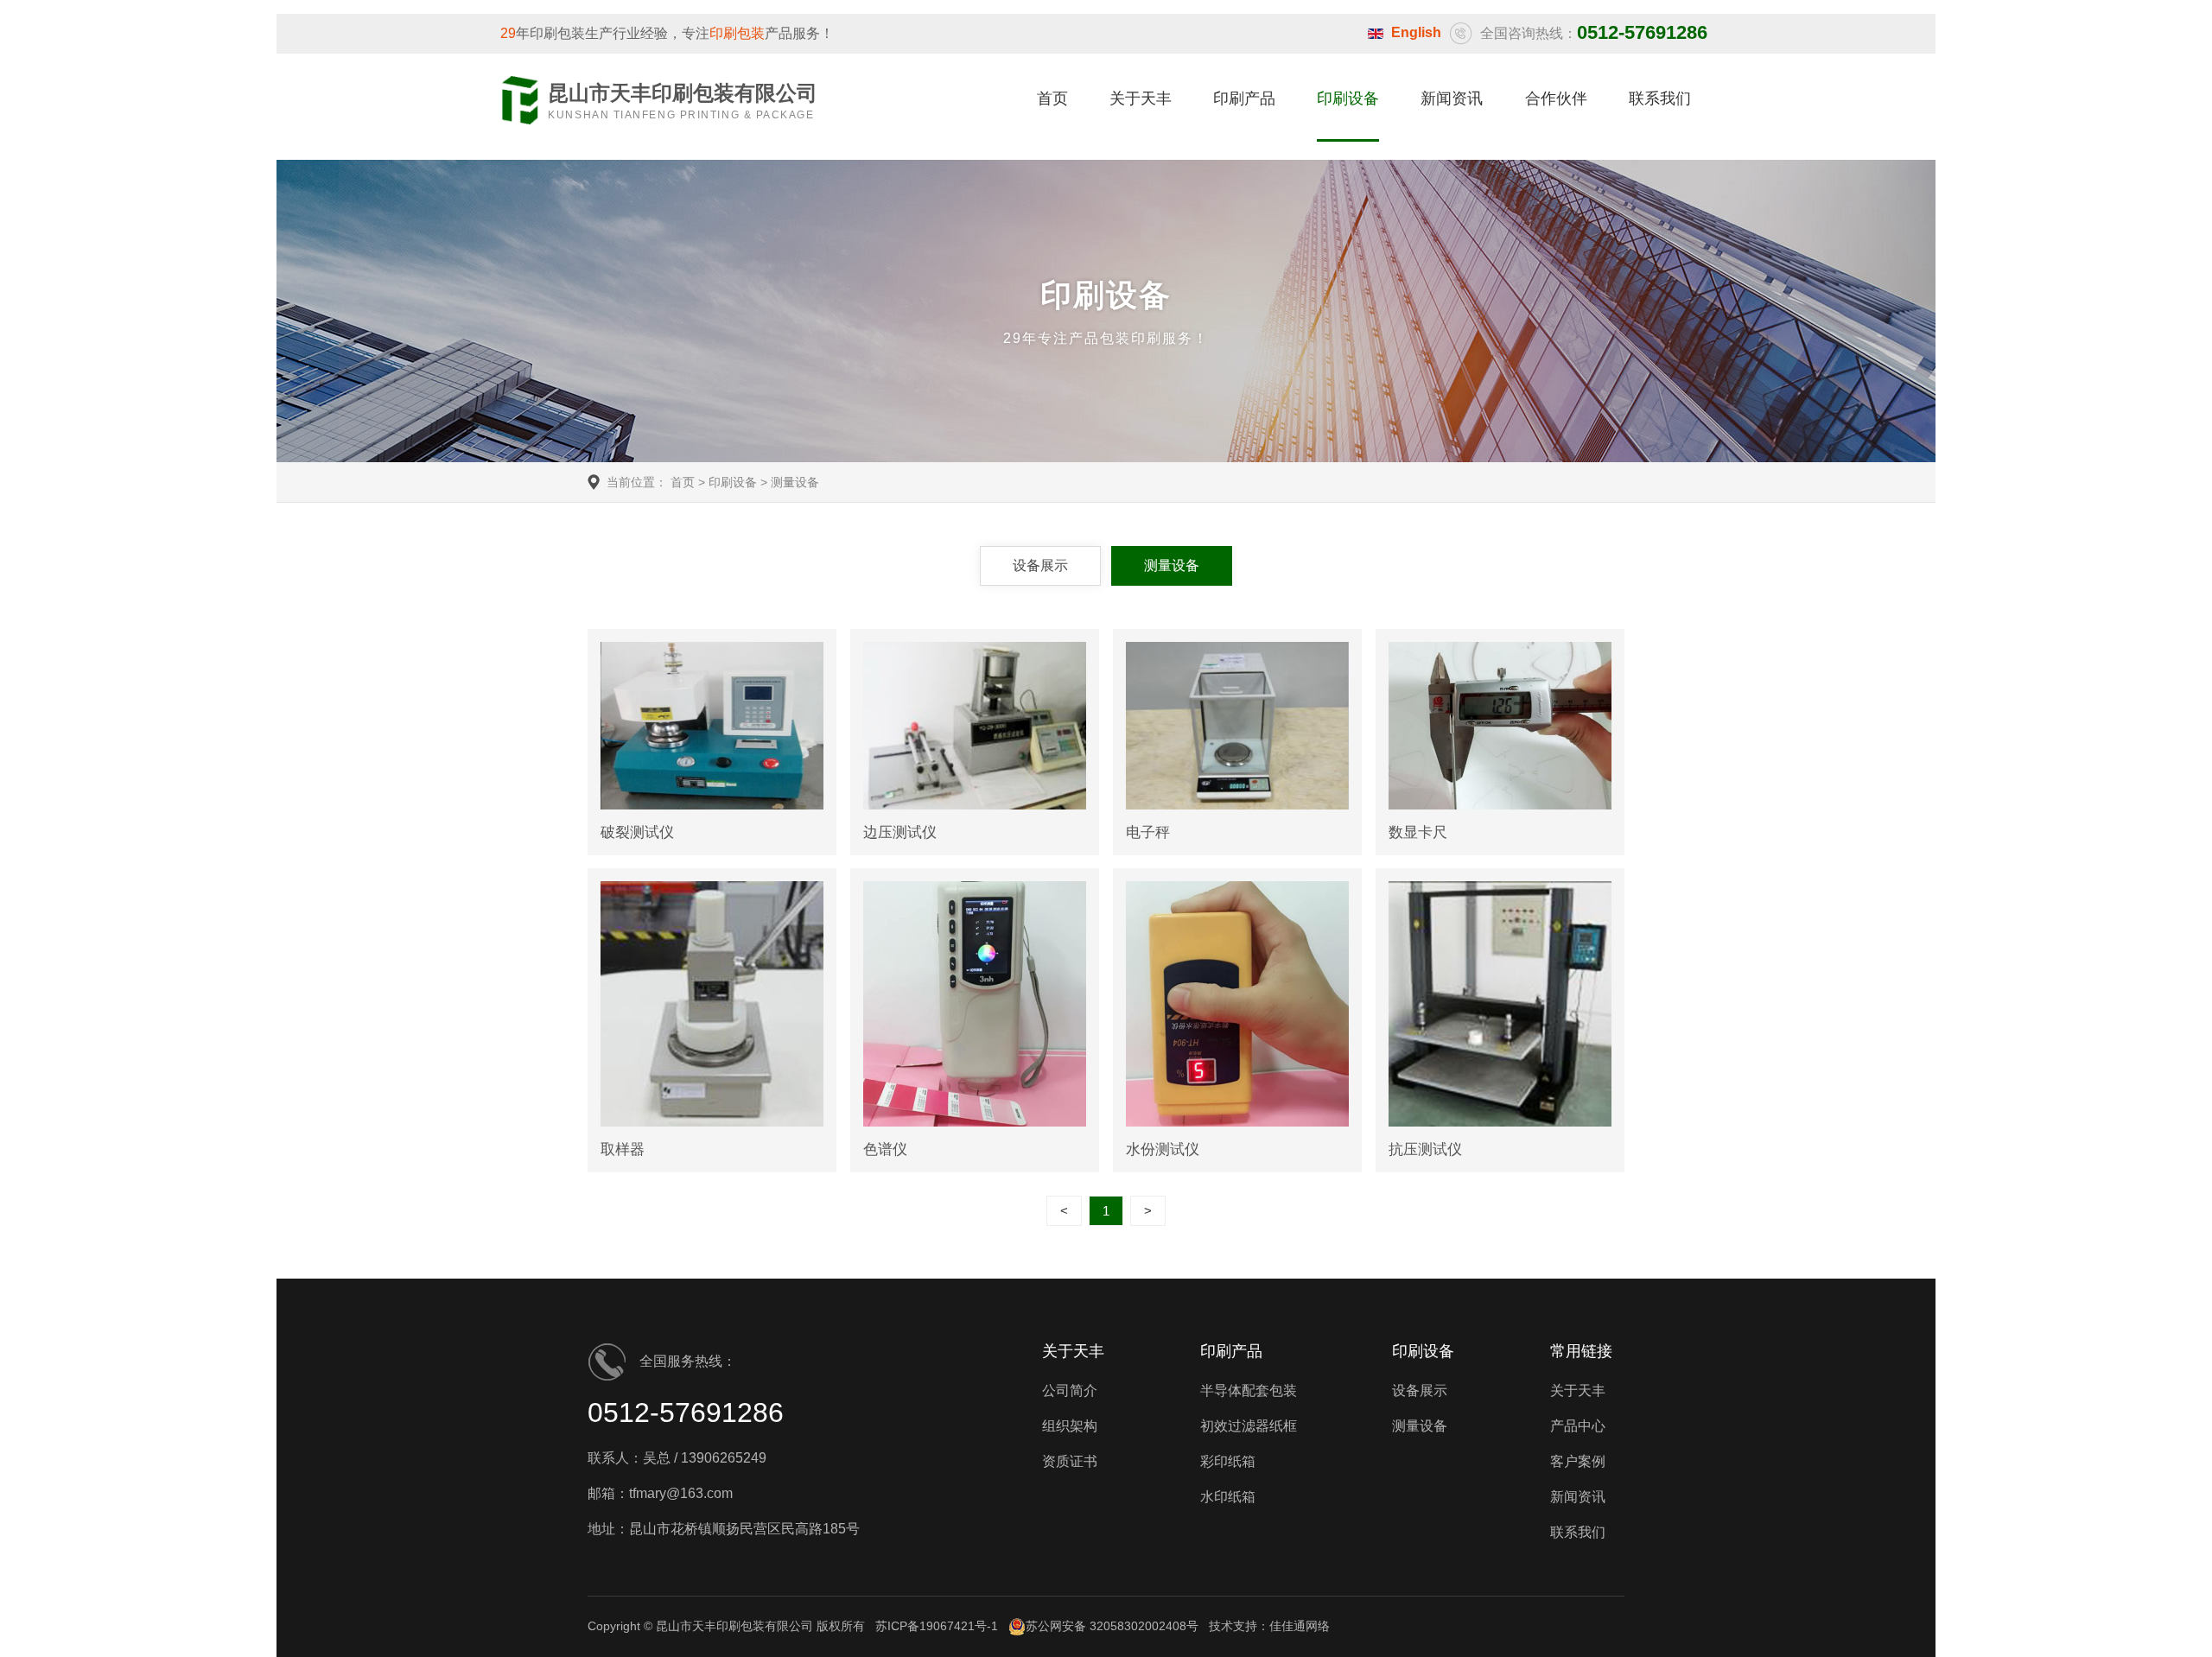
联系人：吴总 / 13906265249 (677, 1458)
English (1416, 32)
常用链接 (1581, 1351)
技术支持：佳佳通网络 (1269, 1626)
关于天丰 (1141, 98)
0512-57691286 (686, 1413)
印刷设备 (1348, 98)
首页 (1052, 98)
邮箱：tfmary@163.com (660, 1493)
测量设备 (795, 482)
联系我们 (1660, 98)
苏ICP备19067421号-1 (937, 1626)
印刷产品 (1244, 98)
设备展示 (1040, 565)
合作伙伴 (1556, 98)
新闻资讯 (1452, 98)
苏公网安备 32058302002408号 (1112, 1626)
